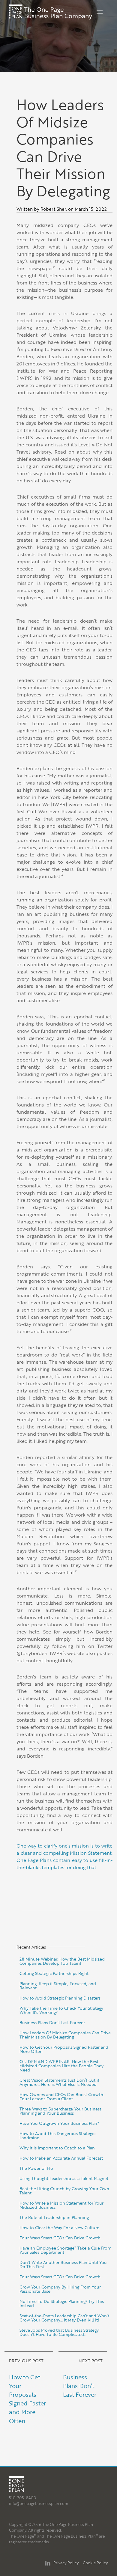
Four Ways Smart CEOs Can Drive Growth (60, 2238)
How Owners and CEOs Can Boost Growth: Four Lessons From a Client (62, 2097)
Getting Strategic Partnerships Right (54, 1973)
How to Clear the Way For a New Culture (59, 2228)
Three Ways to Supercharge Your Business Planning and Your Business (60, 2111)
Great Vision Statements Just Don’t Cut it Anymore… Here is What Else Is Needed (59, 2082)
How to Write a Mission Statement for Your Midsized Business (61, 2205)
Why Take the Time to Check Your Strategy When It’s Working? (61, 2010)
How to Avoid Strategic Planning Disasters (60, 1998)
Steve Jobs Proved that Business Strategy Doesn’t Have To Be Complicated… (59, 2332)
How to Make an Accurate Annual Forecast (61, 2158)
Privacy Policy (66, 2563)
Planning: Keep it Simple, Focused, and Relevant (58, 1986)
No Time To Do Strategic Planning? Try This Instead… (62, 2303)
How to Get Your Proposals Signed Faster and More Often (64, 2049)
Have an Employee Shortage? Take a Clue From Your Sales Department (65, 2250)
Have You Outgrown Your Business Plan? (59, 2123)
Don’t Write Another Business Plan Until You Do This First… (63, 2264)
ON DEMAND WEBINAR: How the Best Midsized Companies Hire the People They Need (61, 2066)
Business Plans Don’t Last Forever (52, 2022)
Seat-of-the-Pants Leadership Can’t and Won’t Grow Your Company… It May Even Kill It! (64, 2318)
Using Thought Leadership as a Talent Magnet (64, 2178)
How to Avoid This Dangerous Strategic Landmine (57, 2135)
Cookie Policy (95, 2563)
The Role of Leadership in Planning (54, 2217)
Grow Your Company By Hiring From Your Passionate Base (60, 2289)
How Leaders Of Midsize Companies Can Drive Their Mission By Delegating (65, 2035)
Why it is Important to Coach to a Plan (57, 2148)
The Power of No (36, 2168)
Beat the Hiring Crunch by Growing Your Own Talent (64, 2191)
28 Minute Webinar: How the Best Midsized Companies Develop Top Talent (62, 1961)
